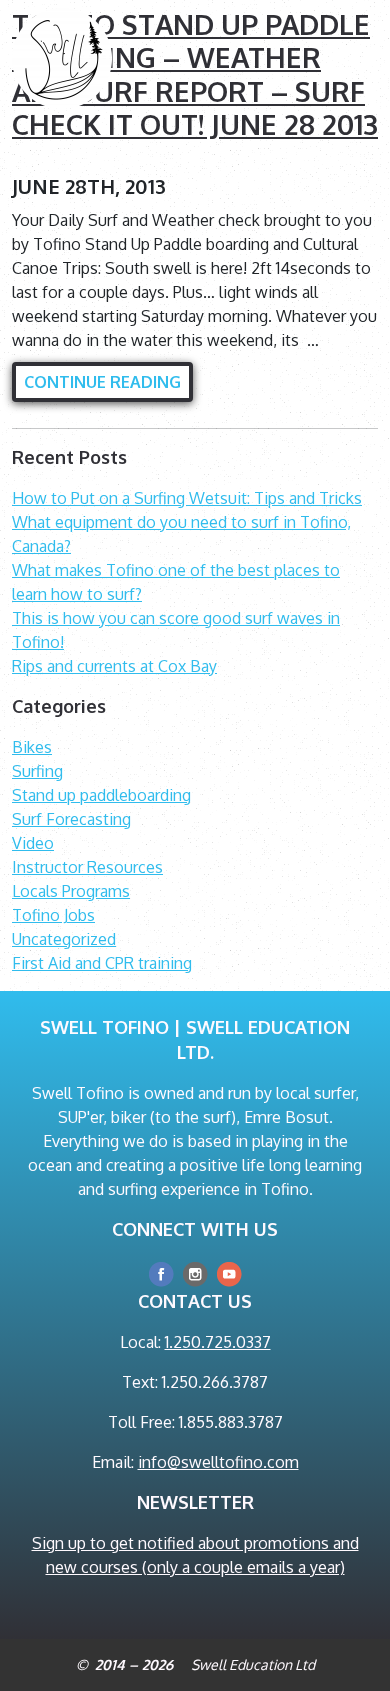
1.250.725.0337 (218, 1342)
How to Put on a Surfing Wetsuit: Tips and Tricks (187, 498)
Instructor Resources (87, 867)
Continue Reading (102, 382)
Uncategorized (64, 939)
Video (33, 843)
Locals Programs (71, 891)
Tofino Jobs (53, 915)
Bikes (32, 747)
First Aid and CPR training (102, 963)
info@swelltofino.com (218, 1462)
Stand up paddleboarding (101, 795)
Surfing (37, 771)
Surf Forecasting (71, 819)
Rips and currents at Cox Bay (114, 666)
